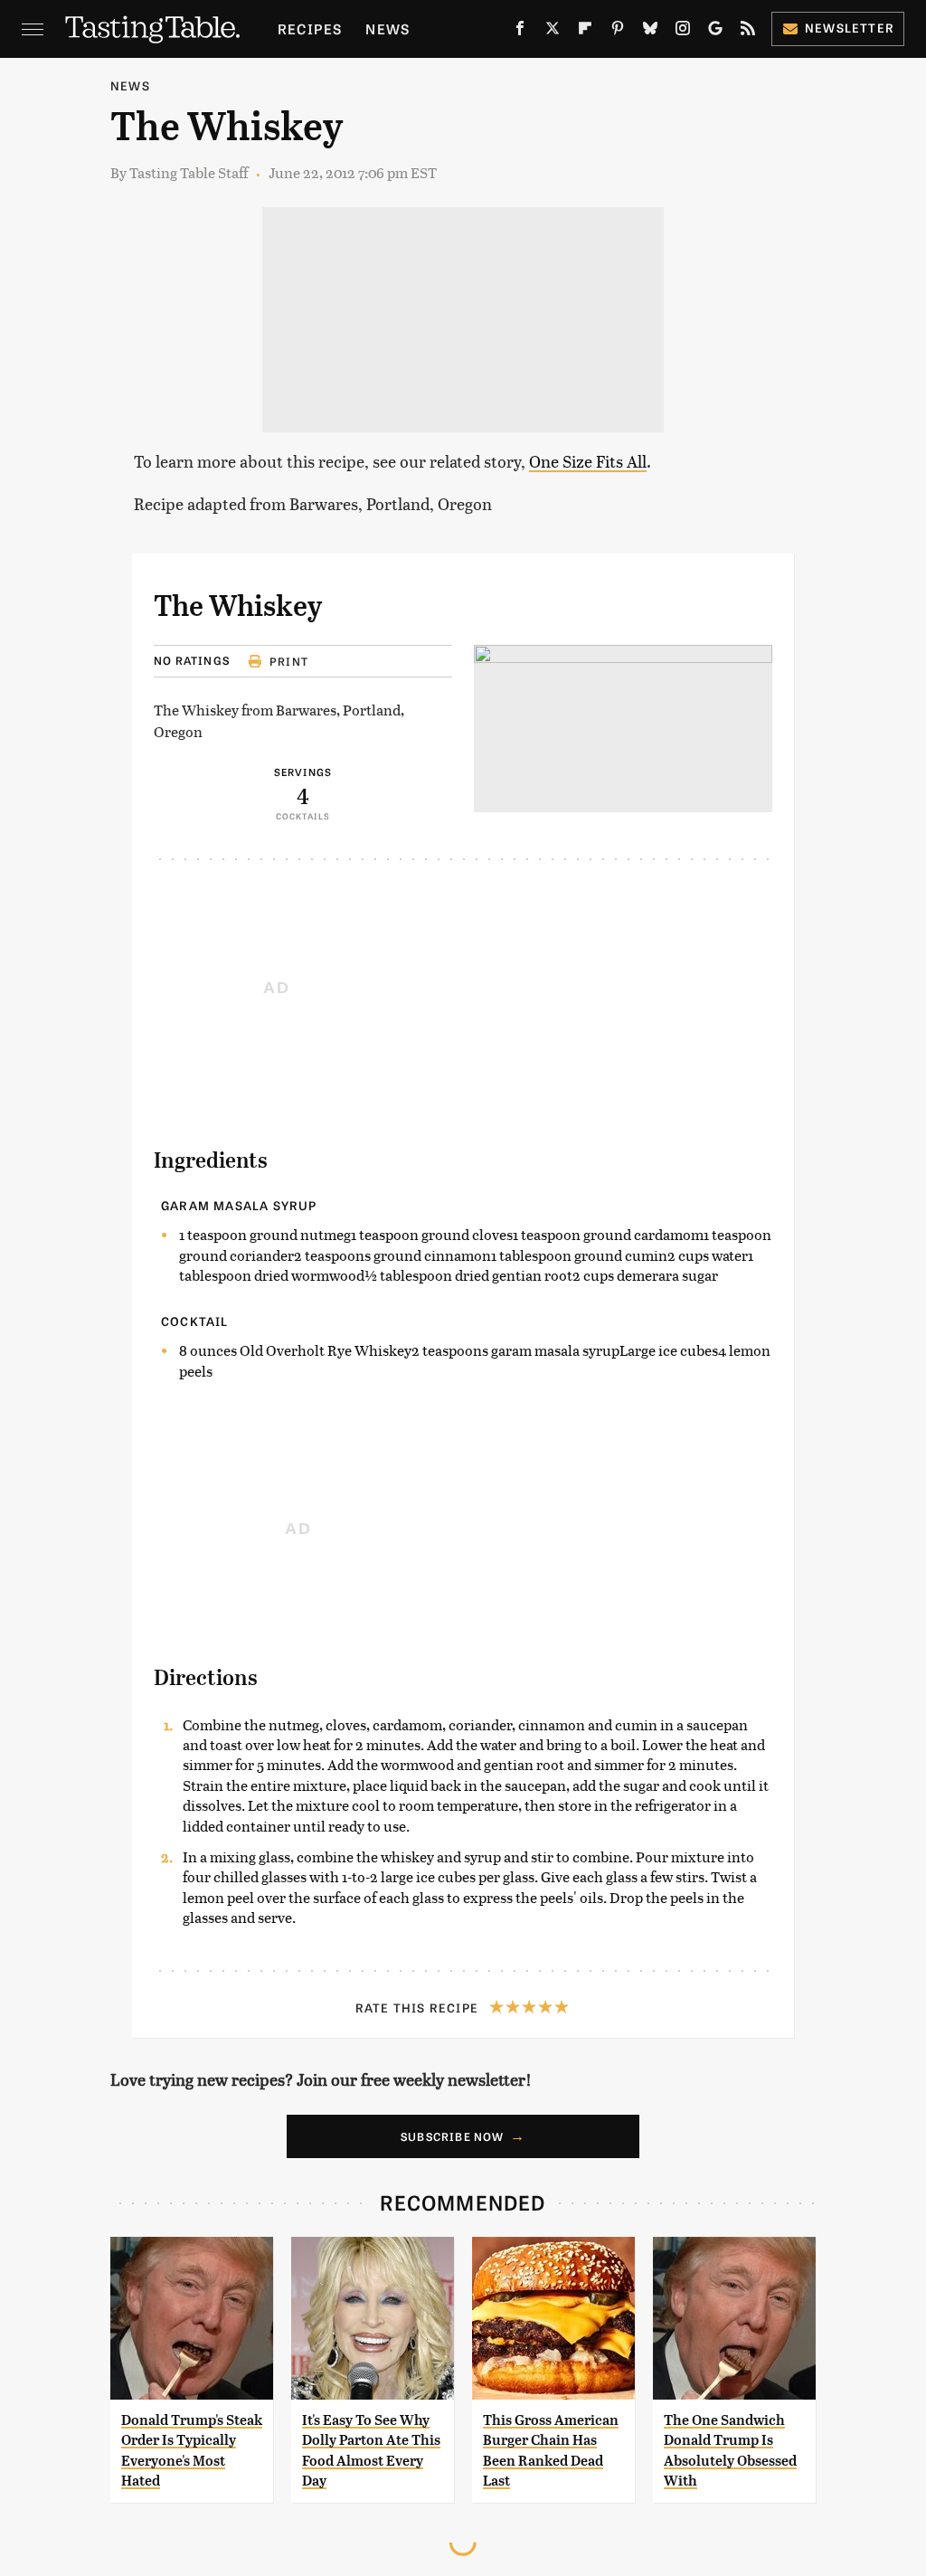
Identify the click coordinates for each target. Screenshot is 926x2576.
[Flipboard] (585, 32)
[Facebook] (520, 32)
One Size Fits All (588, 461)
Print (289, 661)
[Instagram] (683, 32)
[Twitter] (553, 32)
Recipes (310, 28)
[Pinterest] (618, 32)
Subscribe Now (453, 2136)
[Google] (715, 32)
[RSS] (748, 32)
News (387, 28)
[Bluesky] (650, 32)
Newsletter (850, 28)
